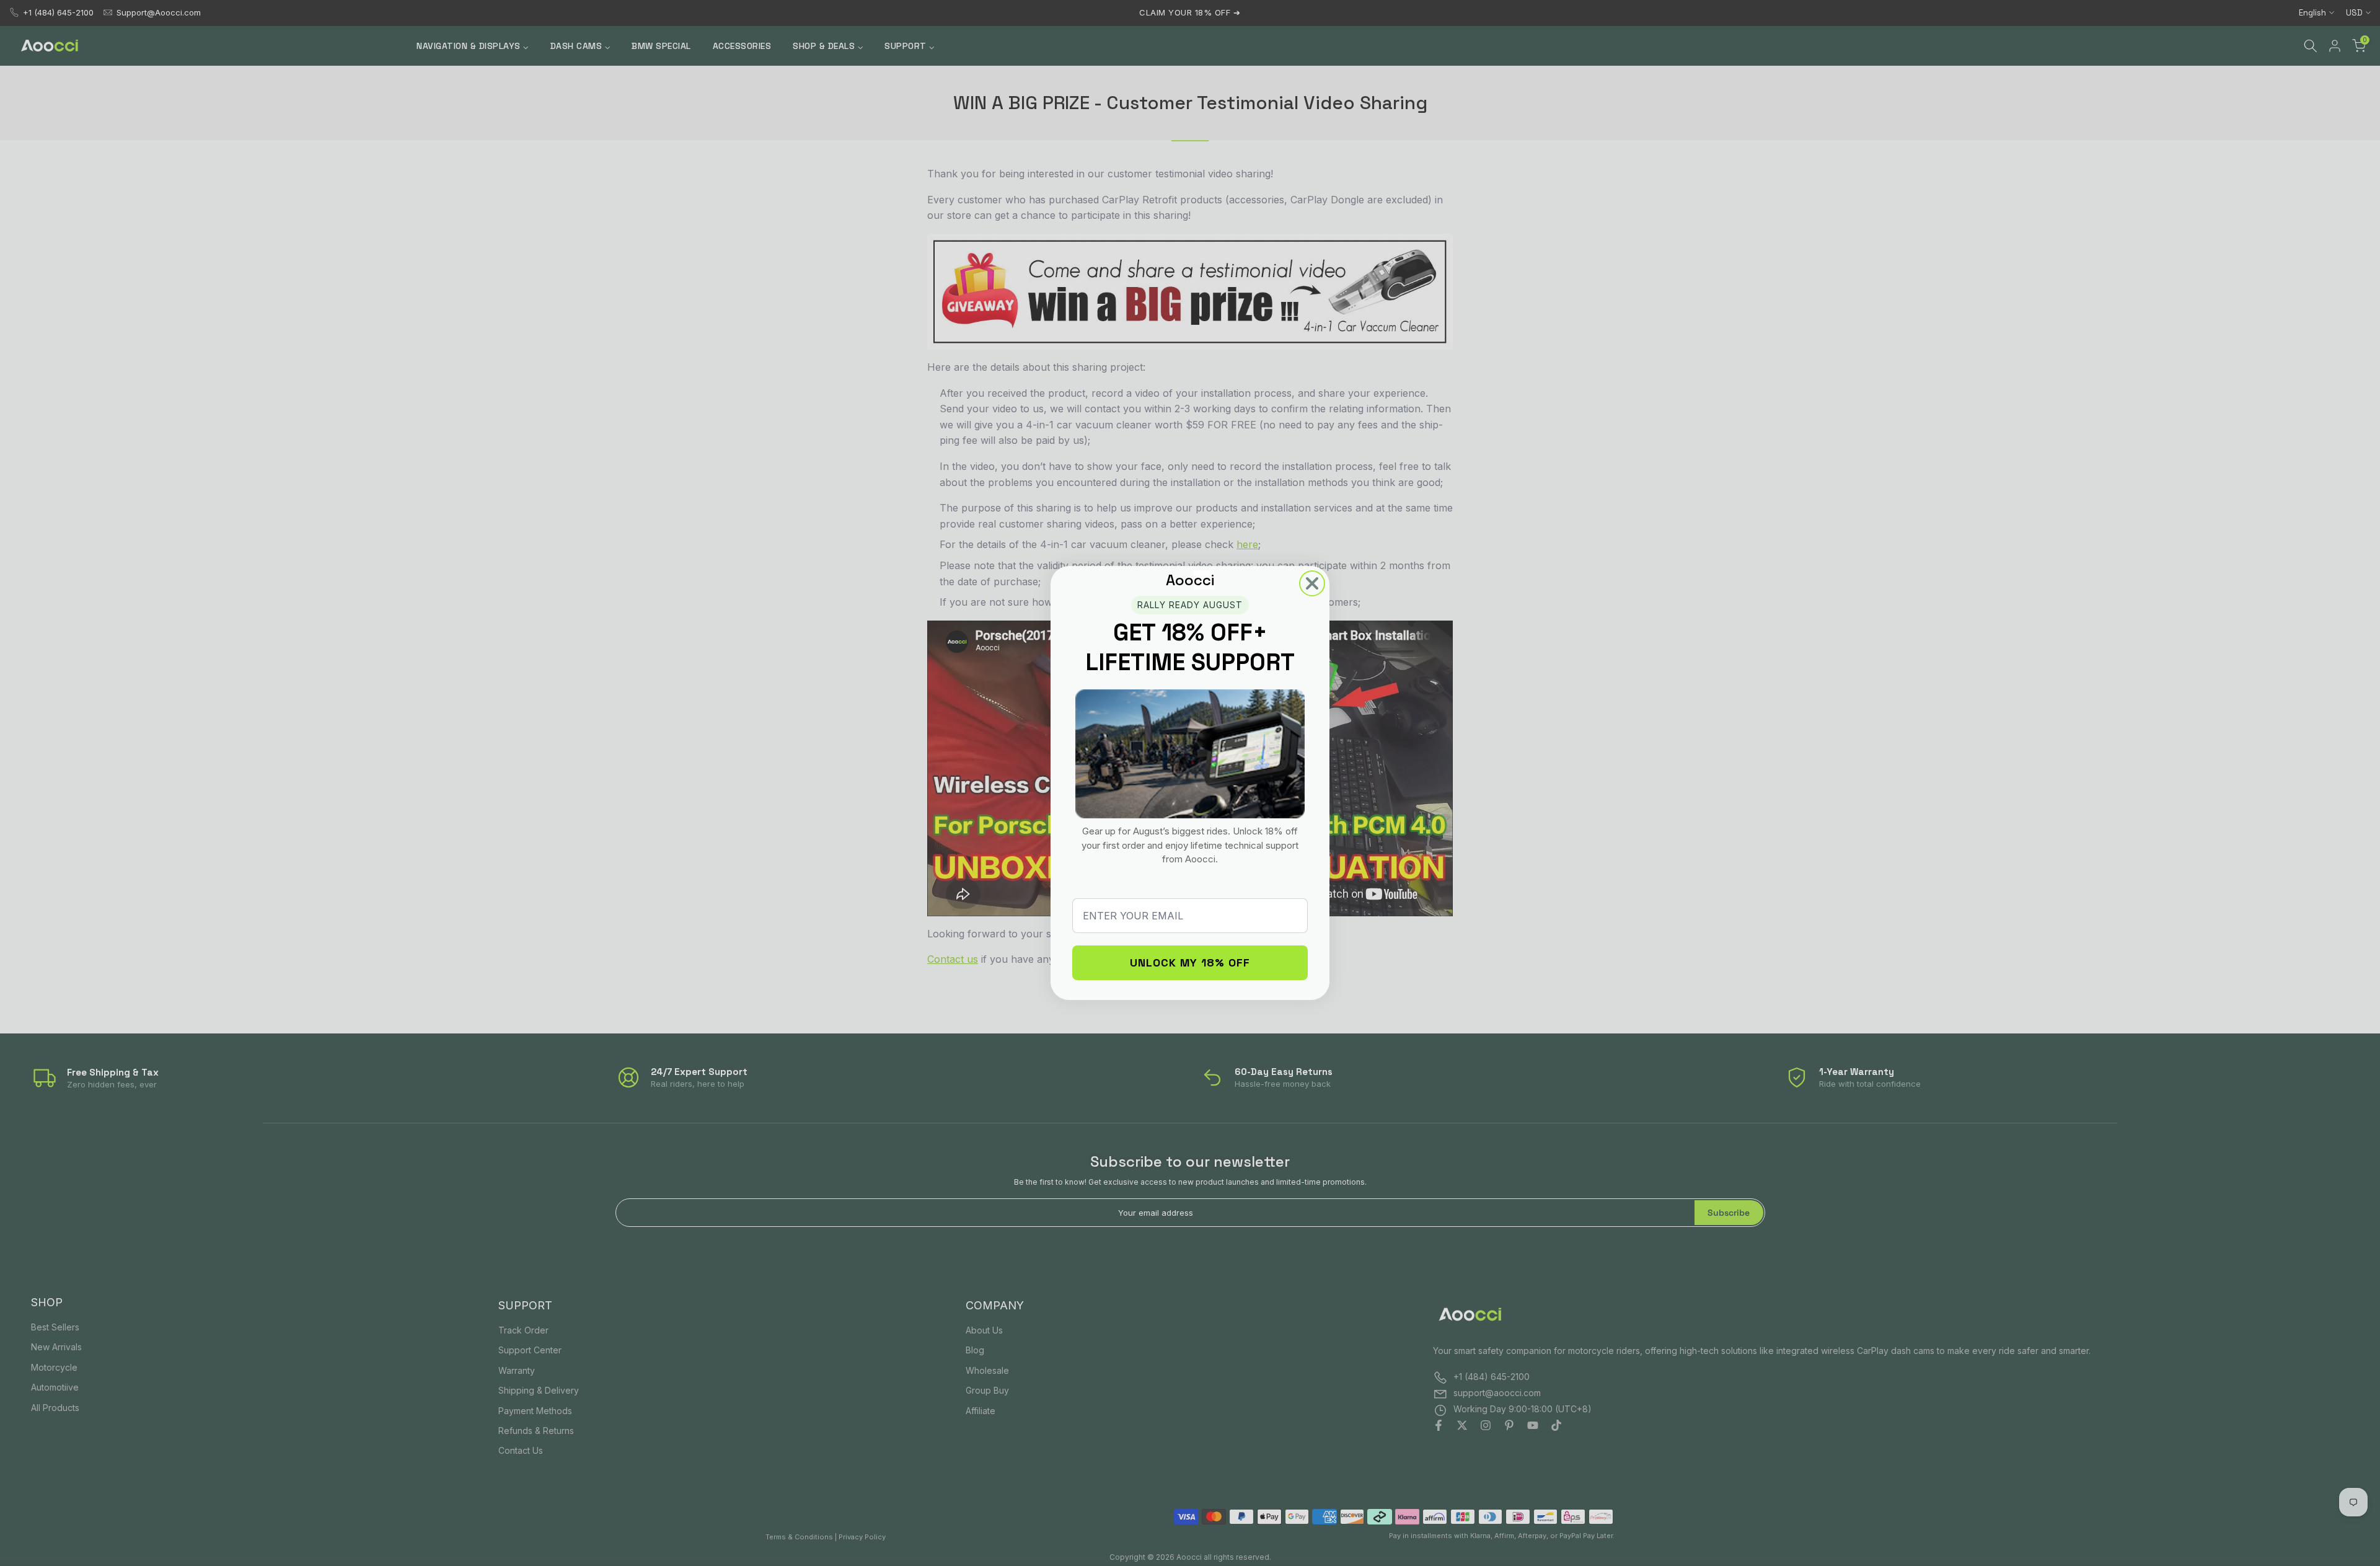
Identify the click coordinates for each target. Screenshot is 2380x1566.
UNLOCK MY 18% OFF (1190, 962)
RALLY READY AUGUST (1190, 605)
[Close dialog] (1312, 583)
